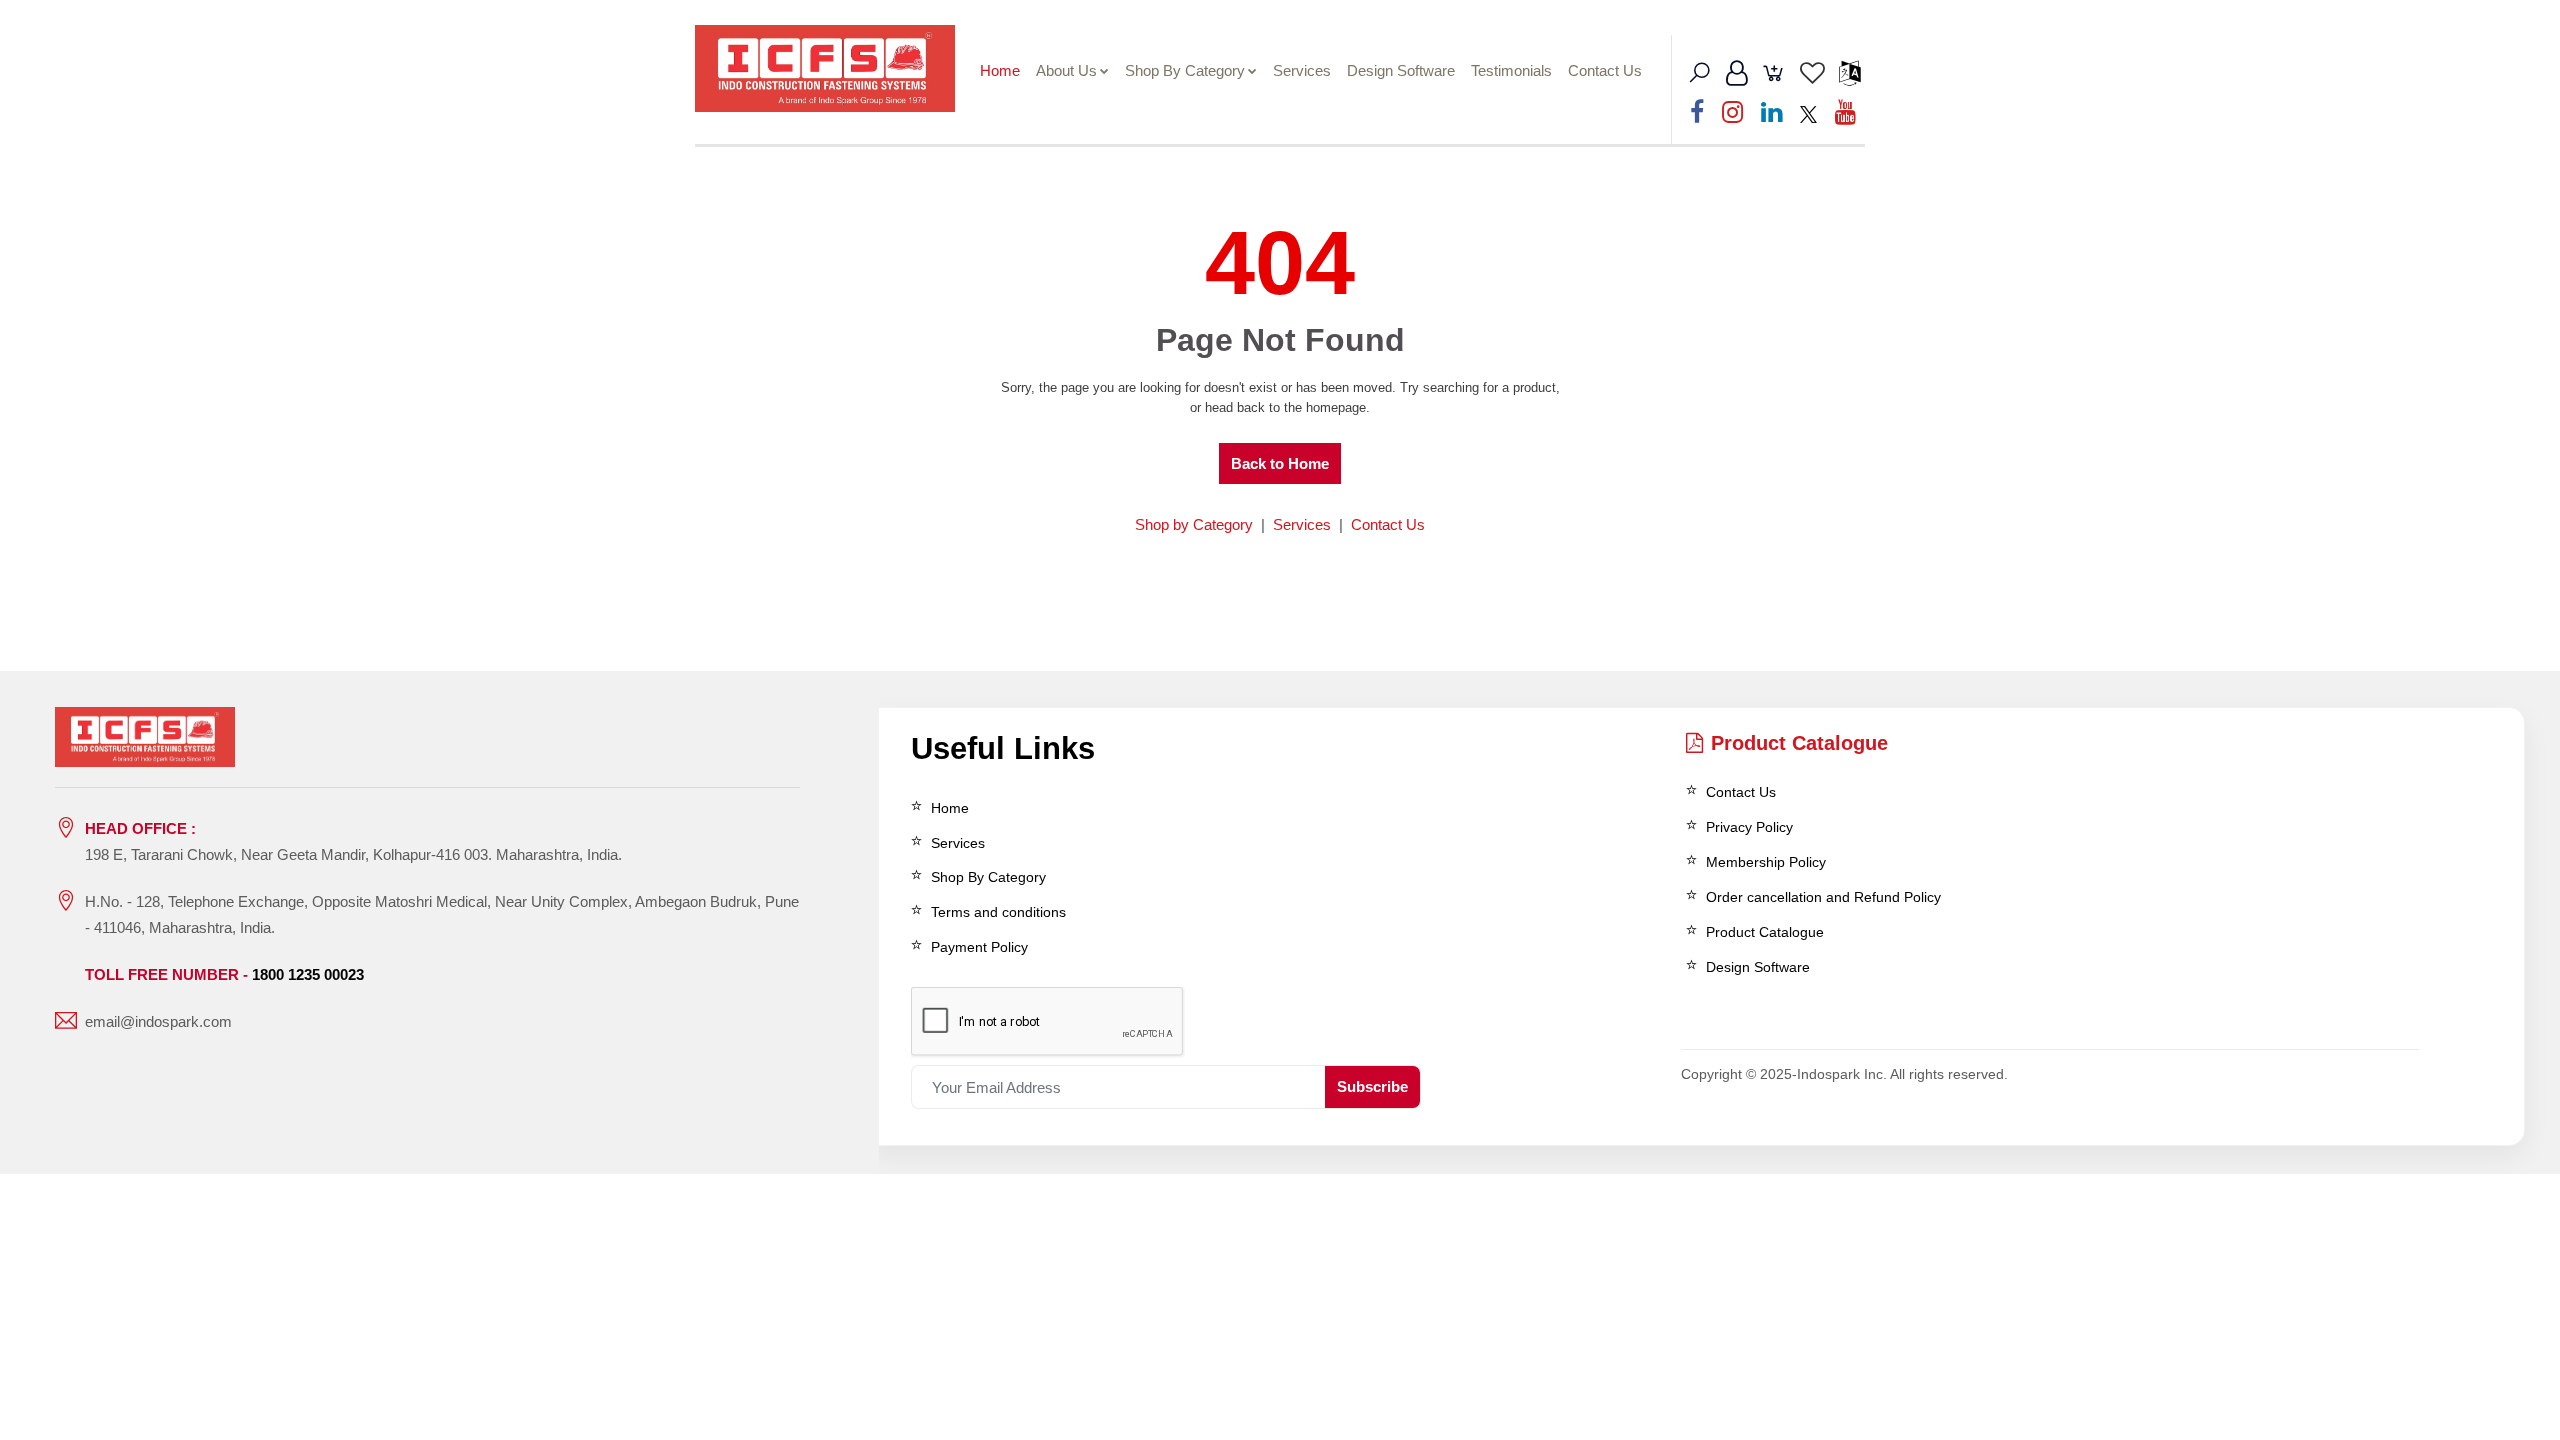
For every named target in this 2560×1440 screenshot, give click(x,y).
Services (1302, 70)
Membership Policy (1766, 862)
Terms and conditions (998, 912)
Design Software (1401, 70)
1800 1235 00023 (308, 974)
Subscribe (1372, 1086)
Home (1000, 70)
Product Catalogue (1799, 743)
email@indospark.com (158, 1021)
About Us (1066, 70)
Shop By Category (1185, 70)
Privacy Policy (1749, 827)
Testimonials (1511, 70)
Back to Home (1280, 463)
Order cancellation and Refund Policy (1823, 897)
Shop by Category (1194, 524)
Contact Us (1605, 70)
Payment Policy (979, 947)
